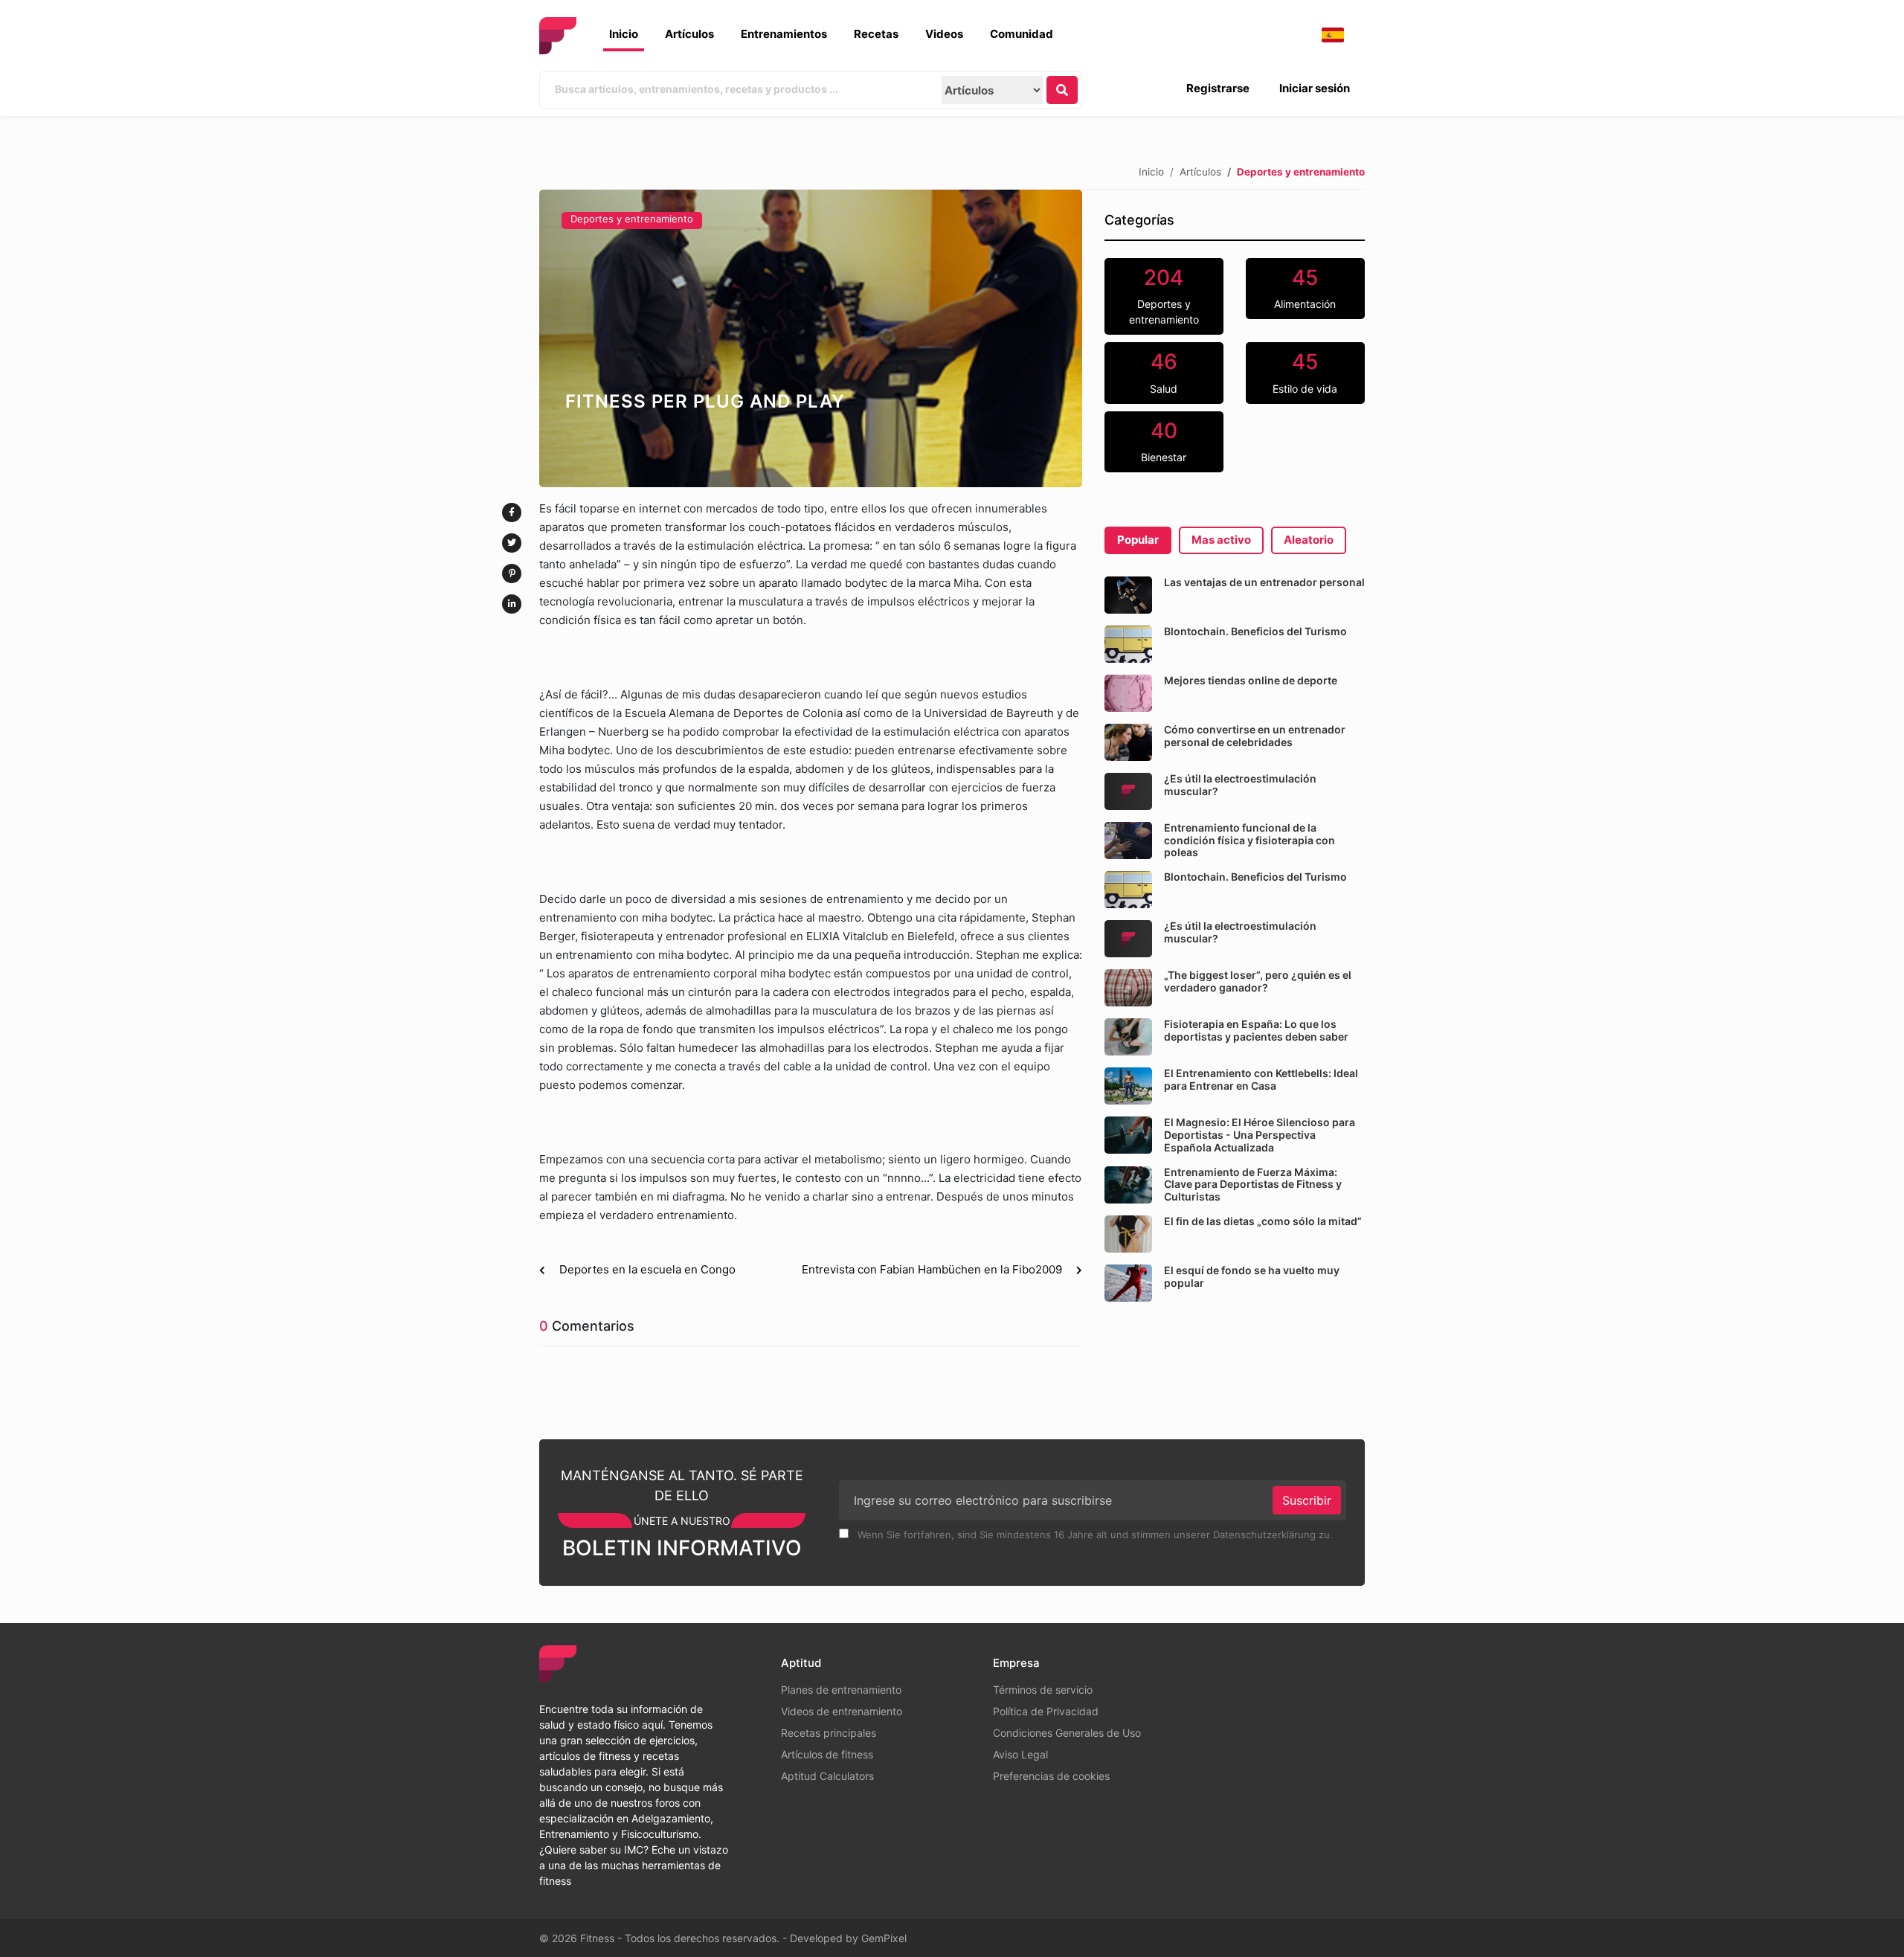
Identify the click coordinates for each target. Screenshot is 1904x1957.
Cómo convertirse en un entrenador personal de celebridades (1255, 736)
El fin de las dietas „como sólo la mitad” (1263, 1221)
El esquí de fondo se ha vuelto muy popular (1252, 1276)
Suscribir (1307, 1500)
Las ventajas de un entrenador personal (1264, 582)
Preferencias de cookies (1051, 1776)
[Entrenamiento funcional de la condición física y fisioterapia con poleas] (1128, 841)
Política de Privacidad (1046, 1711)
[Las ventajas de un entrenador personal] (1128, 595)
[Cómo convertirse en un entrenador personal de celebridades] (1128, 742)
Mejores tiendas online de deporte (1251, 680)
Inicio (624, 34)
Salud (1164, 372)
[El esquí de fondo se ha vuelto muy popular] (1128, 1283)
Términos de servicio (1043, 1690)
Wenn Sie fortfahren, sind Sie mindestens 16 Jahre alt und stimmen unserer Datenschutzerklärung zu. (1094, 1535)
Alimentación (1305, 288)
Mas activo (1221, 540)
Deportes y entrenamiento (632, 219)
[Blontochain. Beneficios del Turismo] (1128, 644)
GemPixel (884, 1938)
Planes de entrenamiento (841, 1690)
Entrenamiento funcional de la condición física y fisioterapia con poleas (1249, 840)
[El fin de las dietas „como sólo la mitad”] (1128, 1234)
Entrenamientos (784, 34)
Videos (944, 34)
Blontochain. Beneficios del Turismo (1255, 631)
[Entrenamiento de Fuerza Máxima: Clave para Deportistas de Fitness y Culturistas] (1128, 1185)
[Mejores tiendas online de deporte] (1128, 693)
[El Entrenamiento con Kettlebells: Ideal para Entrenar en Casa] (1128, 1086)
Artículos (689, 34)
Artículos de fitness (827, 1754)
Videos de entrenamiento (842, 1711)
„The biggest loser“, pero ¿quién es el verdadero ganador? (1258, 981)
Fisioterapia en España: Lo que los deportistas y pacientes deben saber (1256, 1030)
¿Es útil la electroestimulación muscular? (1240, 785)
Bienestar (1164, 441)
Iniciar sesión (1315, 88)
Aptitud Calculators (827, 1776)
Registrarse (1218, 88)
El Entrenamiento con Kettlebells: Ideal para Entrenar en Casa (1261, 1079)
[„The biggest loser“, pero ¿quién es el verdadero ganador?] (1128, 988)
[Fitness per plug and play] (811, 338)
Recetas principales (829, 1733)
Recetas (876, 34)
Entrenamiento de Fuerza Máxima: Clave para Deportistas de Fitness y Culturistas (1253, 1185)
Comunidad (1022, 34)
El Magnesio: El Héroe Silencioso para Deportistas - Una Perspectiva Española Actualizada (1260, 1135)
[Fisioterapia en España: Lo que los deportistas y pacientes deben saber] (1128, 1037)
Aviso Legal (1020, 1754)
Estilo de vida (1305, 372)
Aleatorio (1309, 540)
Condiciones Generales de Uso (1067, 1733)
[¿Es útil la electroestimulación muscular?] (1128, 791)
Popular (1138, 540)
